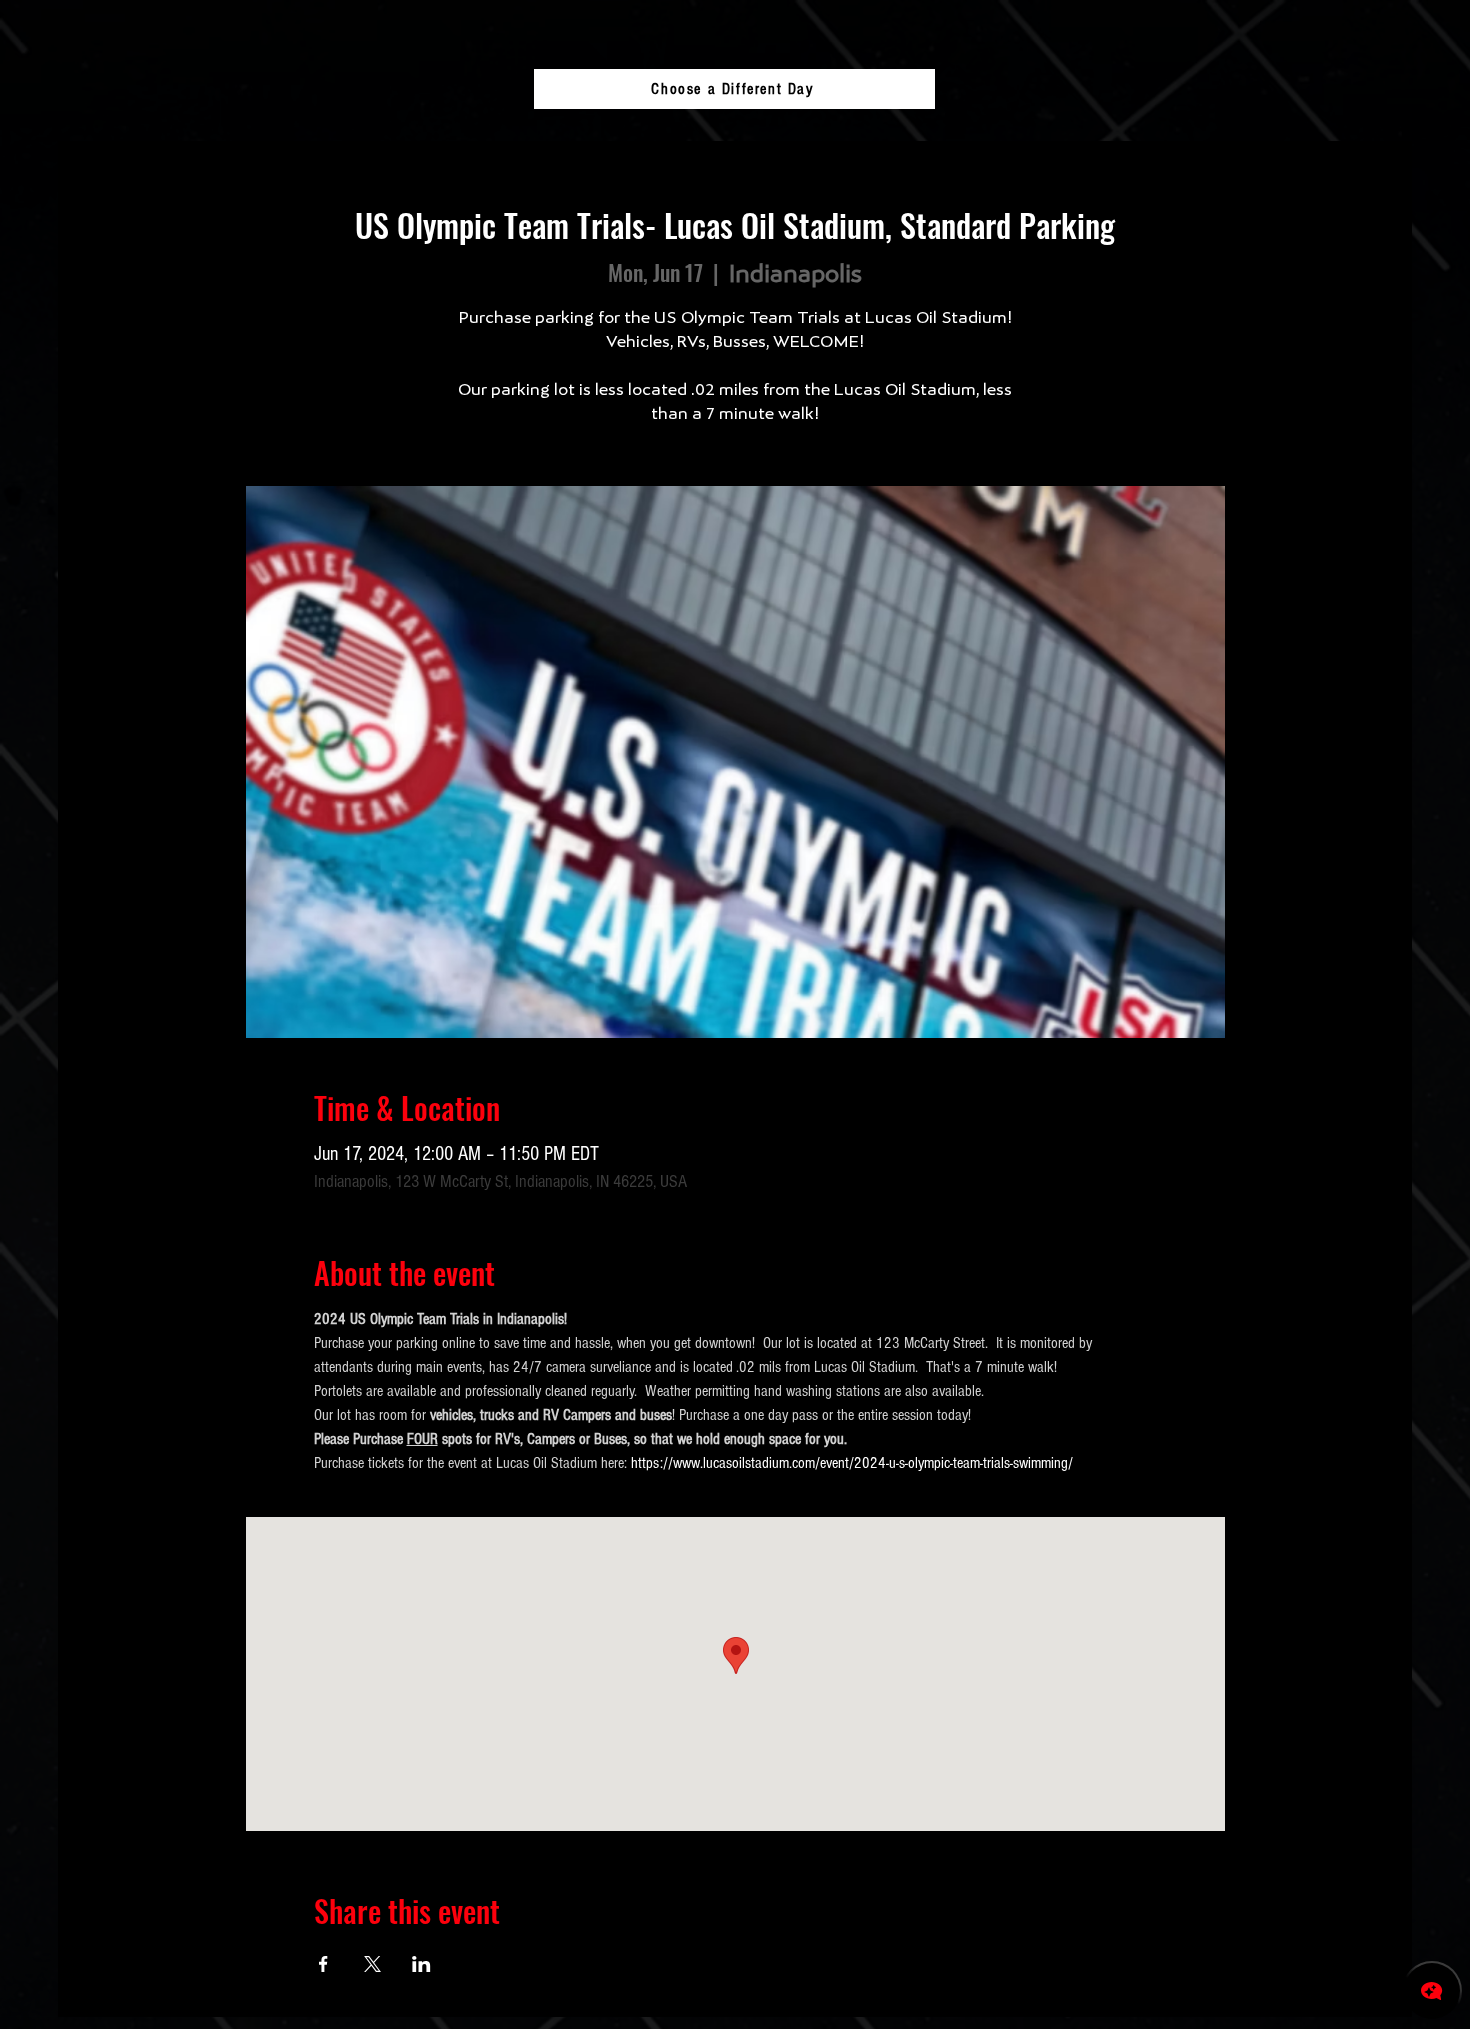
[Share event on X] (372, 1964)
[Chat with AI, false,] (1432, 1991)
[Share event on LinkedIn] (421, 1964)
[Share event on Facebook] (323, 1964)
